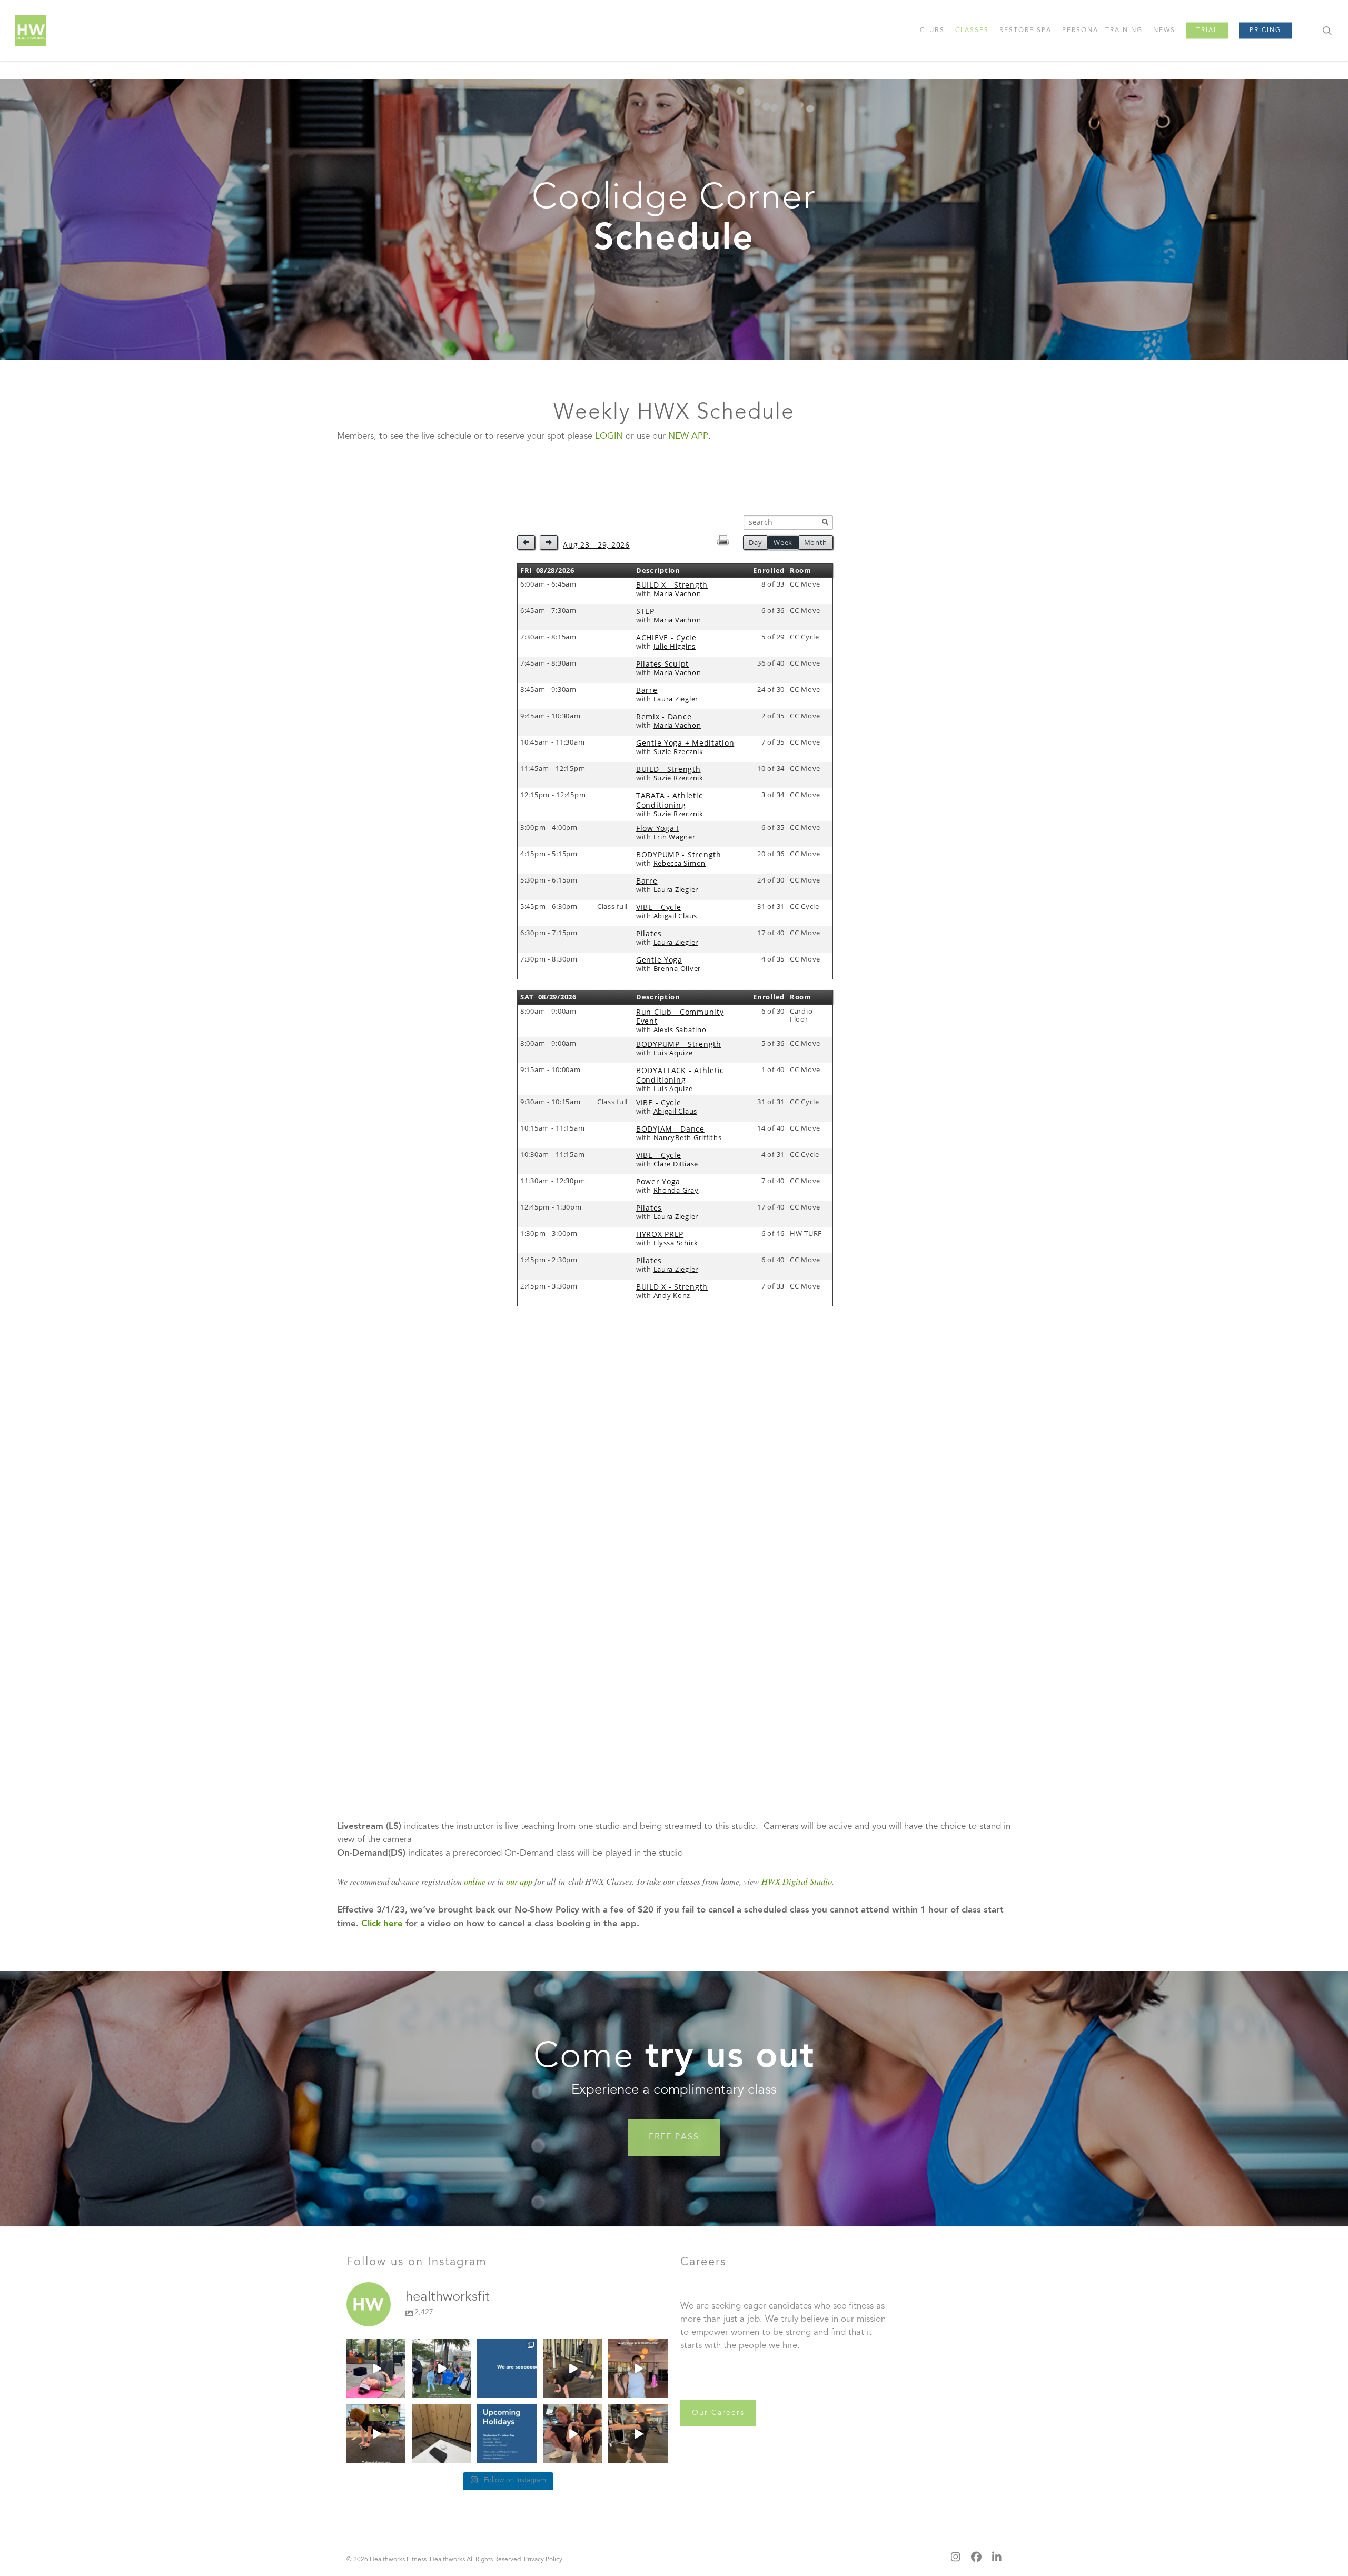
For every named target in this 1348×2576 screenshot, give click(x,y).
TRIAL (1207, 31)
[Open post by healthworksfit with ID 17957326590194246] (507, 2369)
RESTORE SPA (1025, 31)
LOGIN (609, 437)
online (475, 1881)
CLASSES (972, 31)
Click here (382, 1924)
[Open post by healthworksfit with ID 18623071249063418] (376, 2369)
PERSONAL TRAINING (1102, 31)
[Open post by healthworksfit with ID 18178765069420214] (638, 2434)
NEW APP (688, 437)
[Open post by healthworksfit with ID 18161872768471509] (572, 2369)
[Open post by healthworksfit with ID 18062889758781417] (376, 2434)
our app (519, 1881)
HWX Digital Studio (797, 1881)
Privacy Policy (543, 2560)
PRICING (1265, 31)
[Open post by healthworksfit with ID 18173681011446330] (507, 2434)
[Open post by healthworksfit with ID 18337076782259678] (441, 2369)
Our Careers (718, 2413)
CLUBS (932, 31)
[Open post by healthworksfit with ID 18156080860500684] (441, 2434)
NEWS (1164, 31)
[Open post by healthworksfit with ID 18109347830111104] (572, 2434)
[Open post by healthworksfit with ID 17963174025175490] (638, 2369)
